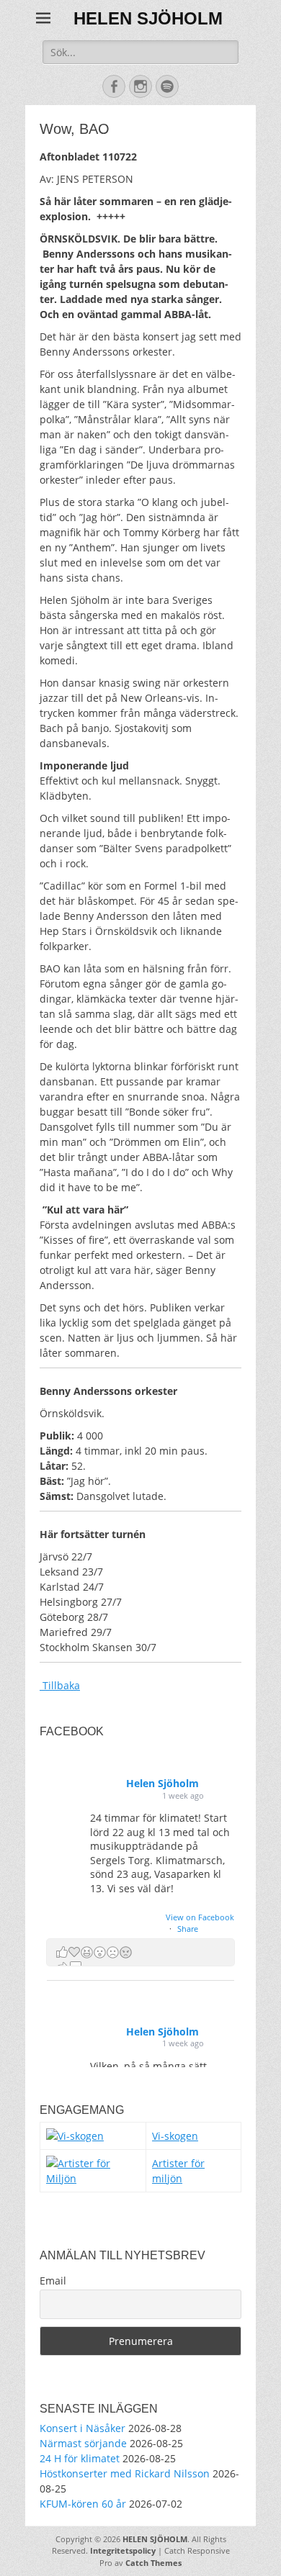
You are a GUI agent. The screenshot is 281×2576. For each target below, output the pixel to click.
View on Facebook (200, 1917)
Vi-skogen (175, 2136)
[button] (140, 1952)
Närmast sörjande (83, 2443)
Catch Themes (153, 2563)
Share (188, 1929)
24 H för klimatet (80, 2458)
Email (53, 2281)
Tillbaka (60, 1685)
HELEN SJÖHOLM (148, 18)
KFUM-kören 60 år (83, 2504)
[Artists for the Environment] (93, 2178)
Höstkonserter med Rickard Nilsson (125, 2473)
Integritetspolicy (123, 2550)
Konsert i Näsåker (82, 2428)
